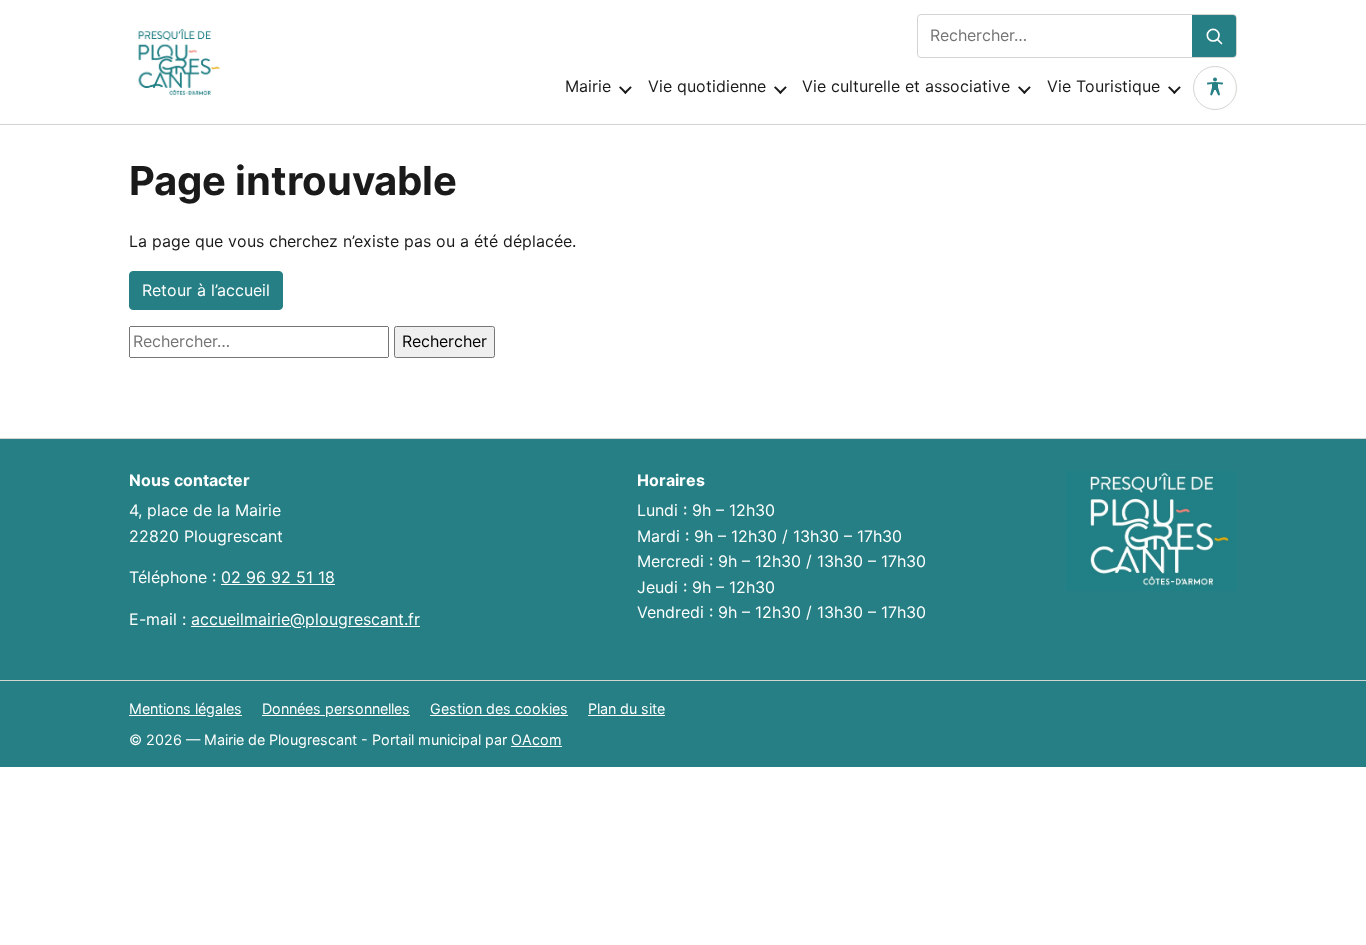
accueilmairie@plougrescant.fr (305, 619)
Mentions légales (185, 708)
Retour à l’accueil (206, 290)
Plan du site (626, 708)
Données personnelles (336, 708)
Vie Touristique (1103, 86)
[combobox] (1055, 36)
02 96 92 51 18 (278, 577)
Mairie (588, 86)
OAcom (536, 739)
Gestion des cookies (499, 708)
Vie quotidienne (707, 86)
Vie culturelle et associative (906, 86)
